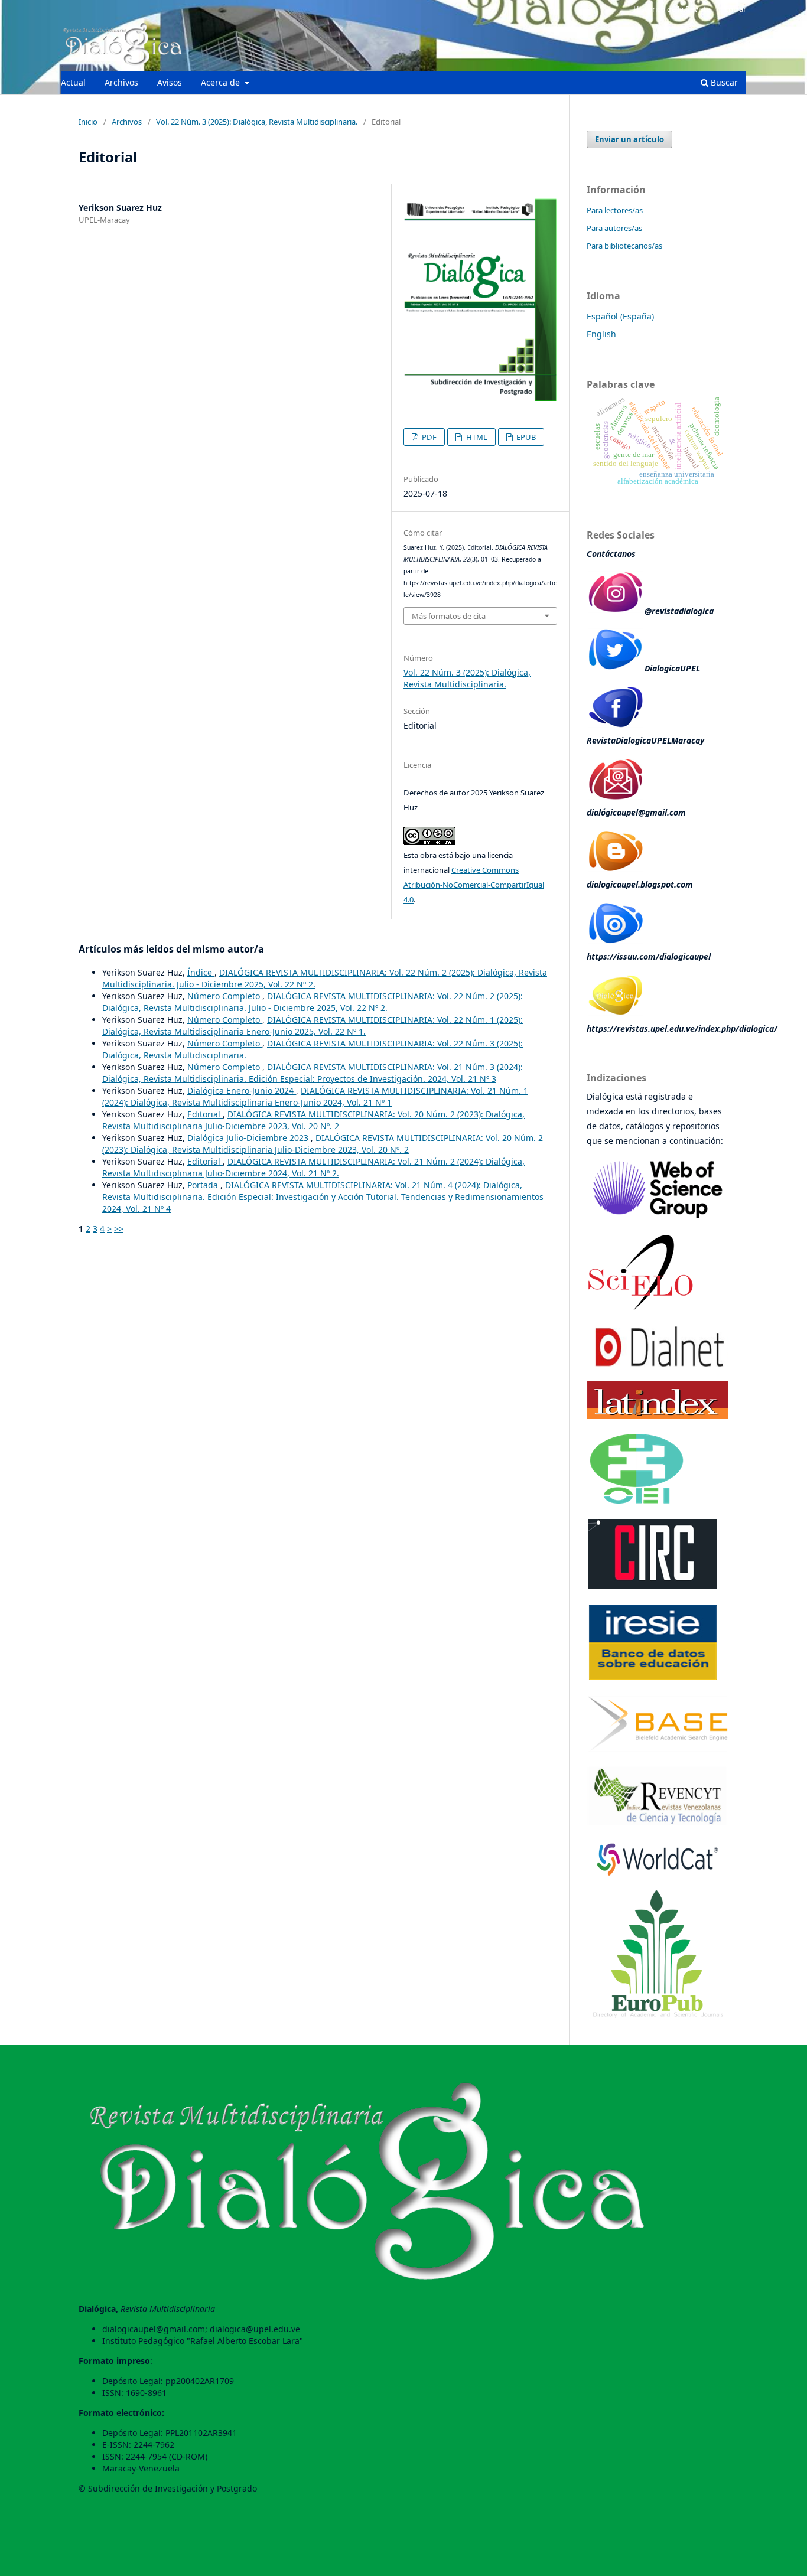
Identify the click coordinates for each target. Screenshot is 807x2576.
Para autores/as (614, 228)
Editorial (205, 1114)
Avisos (170, 82)
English (601, 334)
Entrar (735, 9)
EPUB (525, 437)
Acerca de (222, 82)
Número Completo (225, 996)
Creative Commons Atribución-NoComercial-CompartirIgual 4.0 (474, 885)
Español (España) (620, 316)
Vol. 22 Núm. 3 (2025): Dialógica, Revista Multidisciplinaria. (257, 122)
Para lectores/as (615, 210)
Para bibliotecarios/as (624, 246)
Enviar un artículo (629, 139)
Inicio (88, 122)
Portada (204, 1185)
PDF (428, 437)
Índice (201, 972)
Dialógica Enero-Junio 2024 (242, 1090)
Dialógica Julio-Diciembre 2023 (249, 1138)
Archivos (121, 82)
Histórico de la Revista (672, 9)
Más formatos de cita (449, 616)
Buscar (723, 82)
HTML (476, 437)
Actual (73, 82)
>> (119, 1229)
